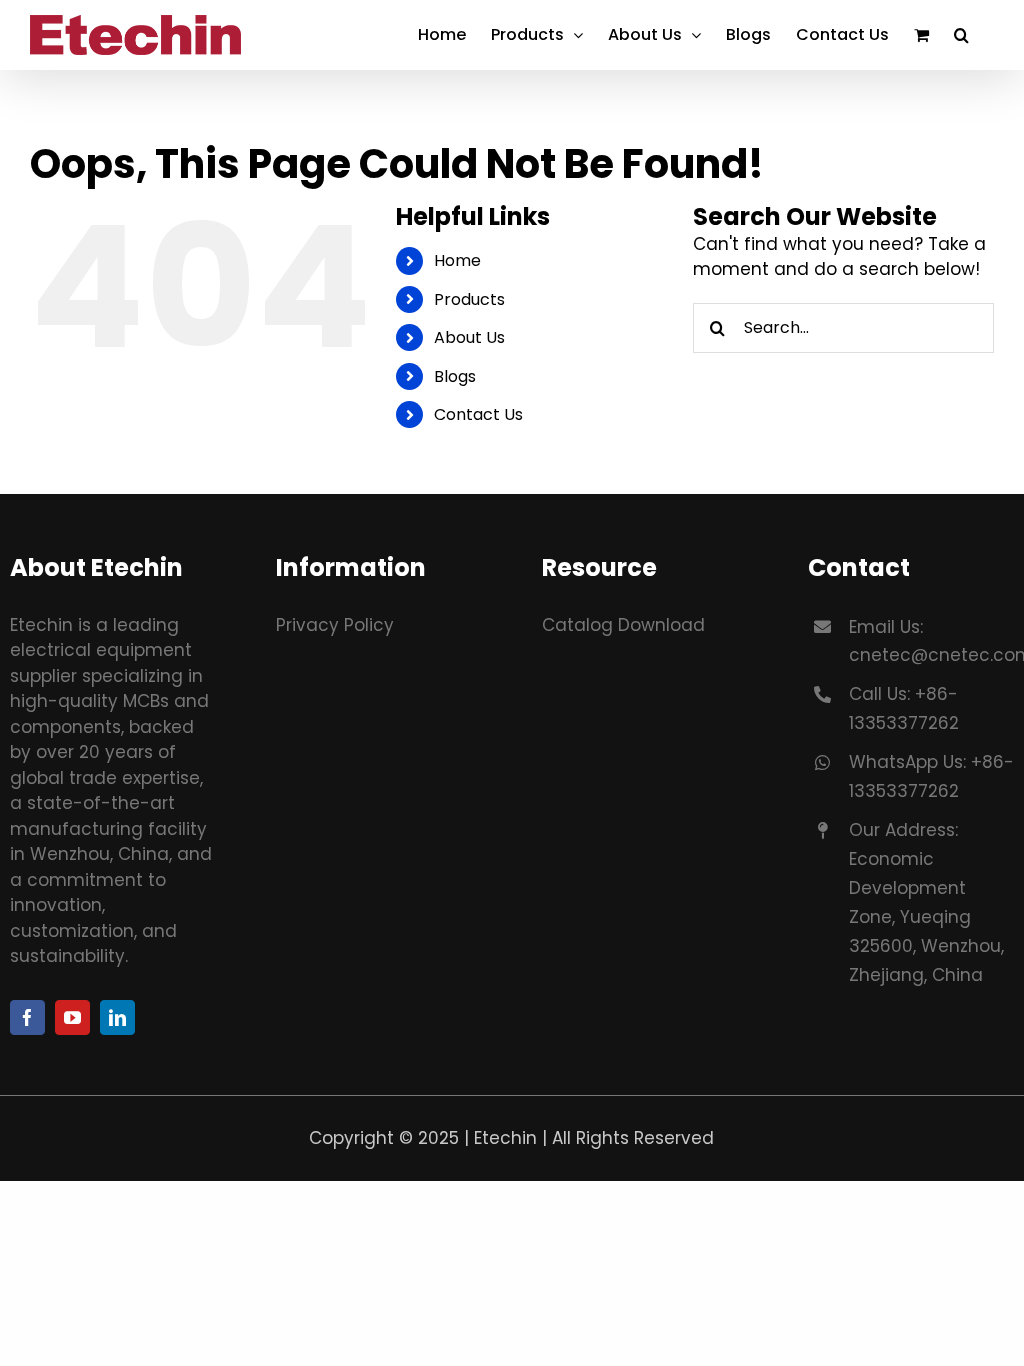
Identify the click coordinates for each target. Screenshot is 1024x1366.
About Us (469, 337)
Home (457, 260)
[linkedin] (117, 1017)
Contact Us (478, 414)
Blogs (455, 376)
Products (469, 299)
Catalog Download (623, 625)
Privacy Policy (335, 625)
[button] (961, 35)
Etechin (505, 1138)
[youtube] (72, 1017)
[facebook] (27, 1017)
